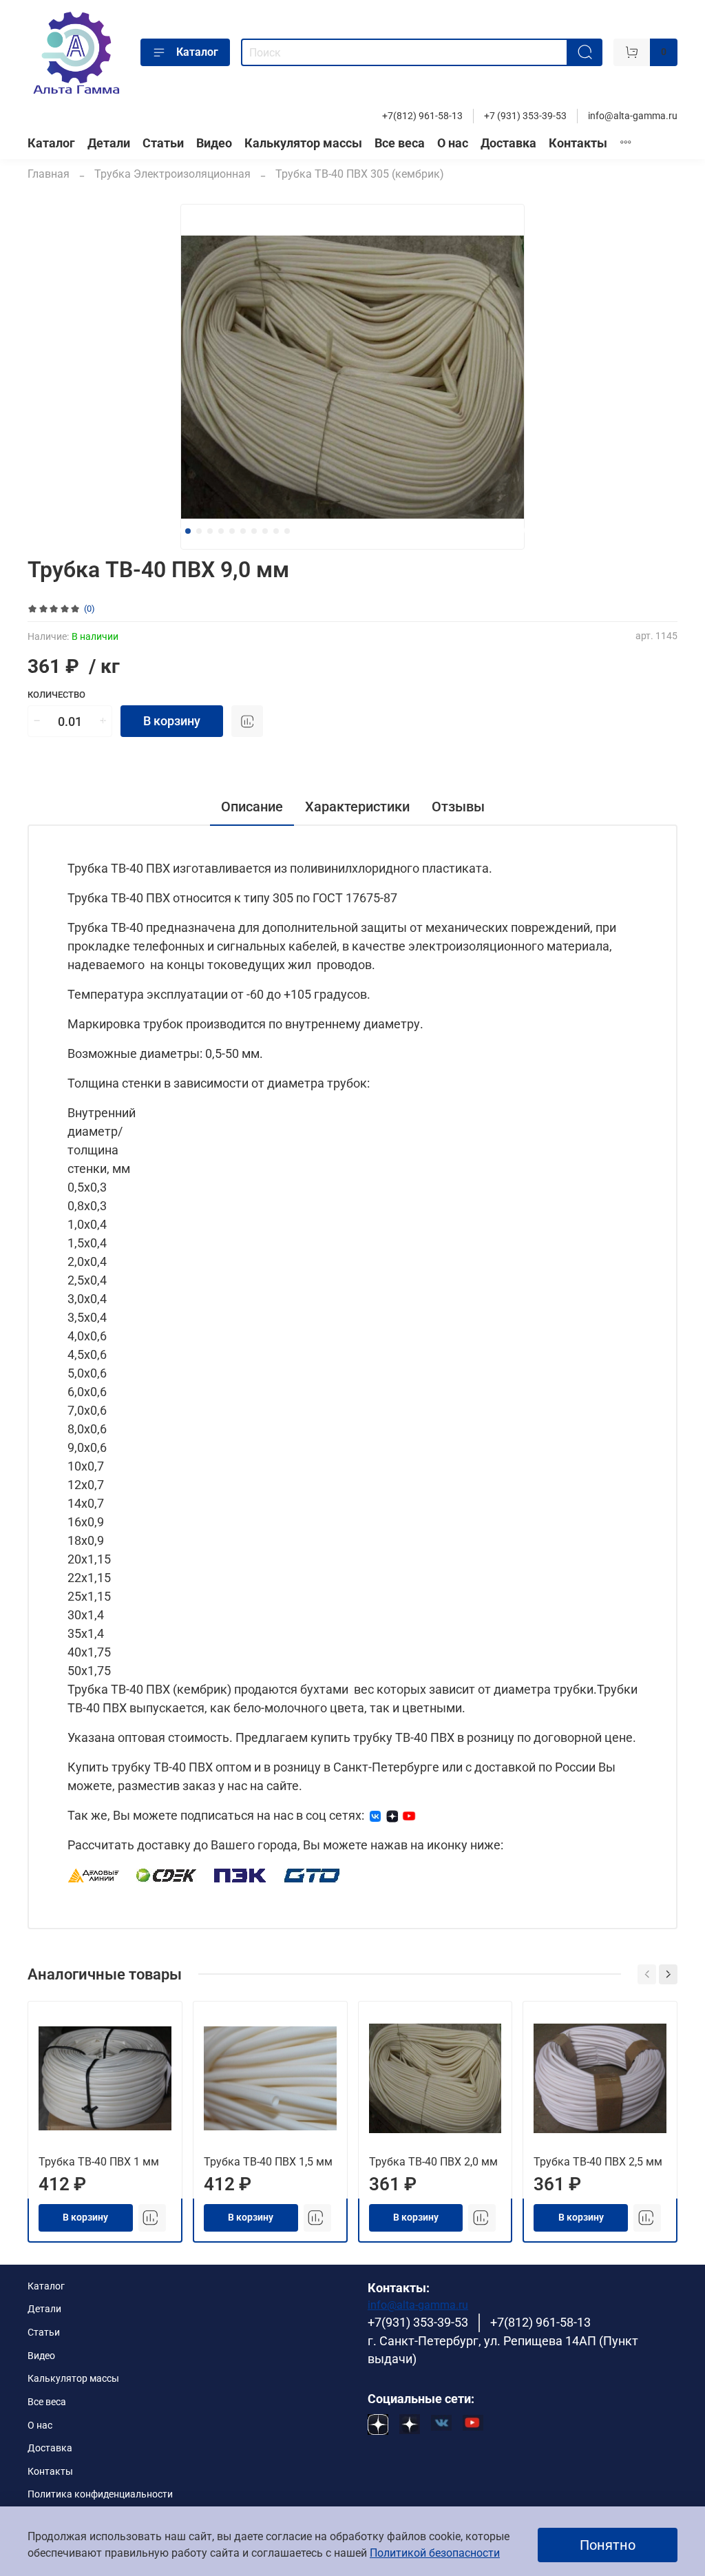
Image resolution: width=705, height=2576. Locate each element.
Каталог (197, 52)
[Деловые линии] (94, 1874)
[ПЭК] (241, 1874)
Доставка (508, 143)
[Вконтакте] (375, 1815)
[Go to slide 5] (232, 531)
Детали (109, 143)
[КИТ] (312, 1874)
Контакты (578, 143)
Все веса (400, 143)
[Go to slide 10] (287, 531)
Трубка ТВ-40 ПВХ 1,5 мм (268, 2162)
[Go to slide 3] (210, 531)
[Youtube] (409, 1815)
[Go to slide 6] (243, 531)
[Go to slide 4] (221, 531)
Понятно (608, 2545)
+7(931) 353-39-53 (418, 2323)
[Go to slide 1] (188, 531)
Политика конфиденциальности (100, 2494)
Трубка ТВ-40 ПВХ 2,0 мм (433, 2162)
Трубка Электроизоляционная (172, 174)
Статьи (163, 143)
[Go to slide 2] (199, 531)
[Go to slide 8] (265, 531)
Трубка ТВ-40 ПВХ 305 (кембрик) (360, 174)
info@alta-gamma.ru (633, 116)
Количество (56, 695)
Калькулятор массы (303, 143)
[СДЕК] (167, 1874)
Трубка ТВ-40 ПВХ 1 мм (99, 2162)
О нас (453, 143)
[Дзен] (392, 1815)
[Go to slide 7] (254, 531)
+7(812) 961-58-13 (422, 116)
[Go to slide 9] (276, 531)
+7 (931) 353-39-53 (525, 116)
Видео (214, 143)
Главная (49, 174)
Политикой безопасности (435, 2553)
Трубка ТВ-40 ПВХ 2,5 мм (598, 2162)
